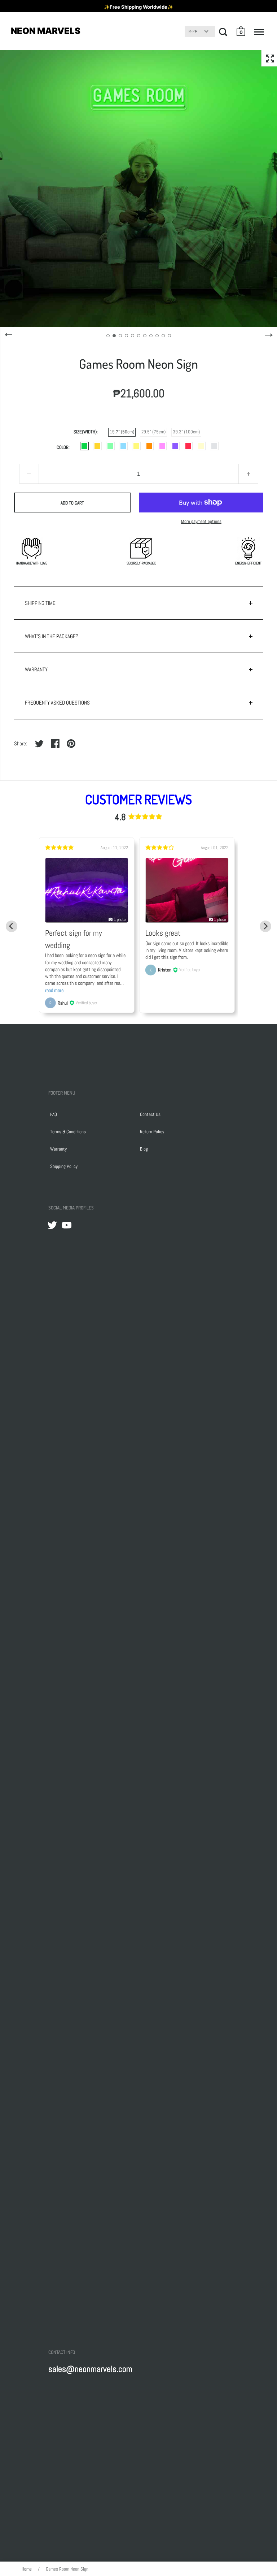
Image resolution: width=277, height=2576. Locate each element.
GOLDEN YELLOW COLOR (97, 446)
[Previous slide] (12, 926)
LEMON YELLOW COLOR (136, 446)
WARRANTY (36, 669)
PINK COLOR (162, 446)
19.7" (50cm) (122, 432)
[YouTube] (67, 1225)
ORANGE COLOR (149, 446)
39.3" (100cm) (186, 432)
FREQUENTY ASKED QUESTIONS (57, 703)
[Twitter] (52, 1225)
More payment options (201, 521)
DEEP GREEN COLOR (84, 446)
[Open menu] (259, 32)
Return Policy (152, 1132)
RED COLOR (188, 446)
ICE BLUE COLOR (123, 446)
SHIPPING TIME (40, 603)
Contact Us (150, 1114)
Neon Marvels (46, 31)
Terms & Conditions (68, 1132)
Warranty (58, 1149)
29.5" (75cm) (153, 432)
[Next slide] (265, 926)
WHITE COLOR (214, 446)
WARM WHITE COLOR (201, 446)
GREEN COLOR (110, 446)
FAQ (54, 1114)
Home (27, 2569)
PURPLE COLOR (175, 446)
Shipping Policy (64, 1166)
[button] (241, 31)
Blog (144, 1149)
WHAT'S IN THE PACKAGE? (52, 636)
